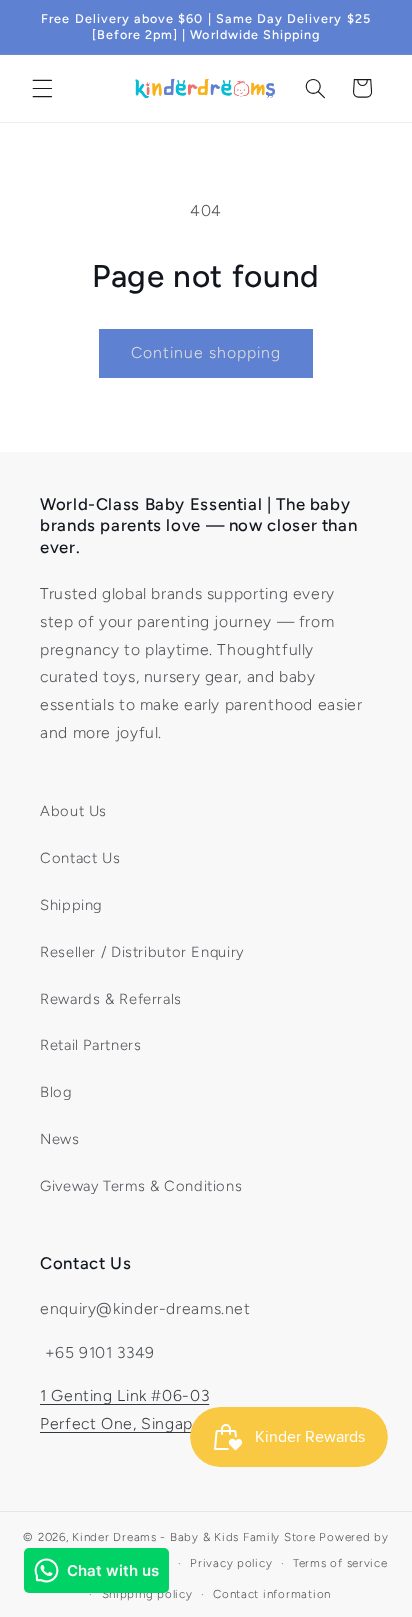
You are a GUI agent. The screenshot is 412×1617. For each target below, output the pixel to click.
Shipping (71, 905)
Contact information (272, 1594)
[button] (42, 88)
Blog (56, 1092)
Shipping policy (147, 1594)
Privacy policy (231, 1563)
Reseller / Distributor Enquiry (142, 952)
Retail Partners (90, 1045)
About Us (73, 811)
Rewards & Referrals (111, 999)
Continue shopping (206, 352)
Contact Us (80, 858)
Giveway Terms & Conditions (141, 1186)
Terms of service (340, 1563)
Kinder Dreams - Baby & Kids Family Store (193, 1537)
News (60, 1139)
